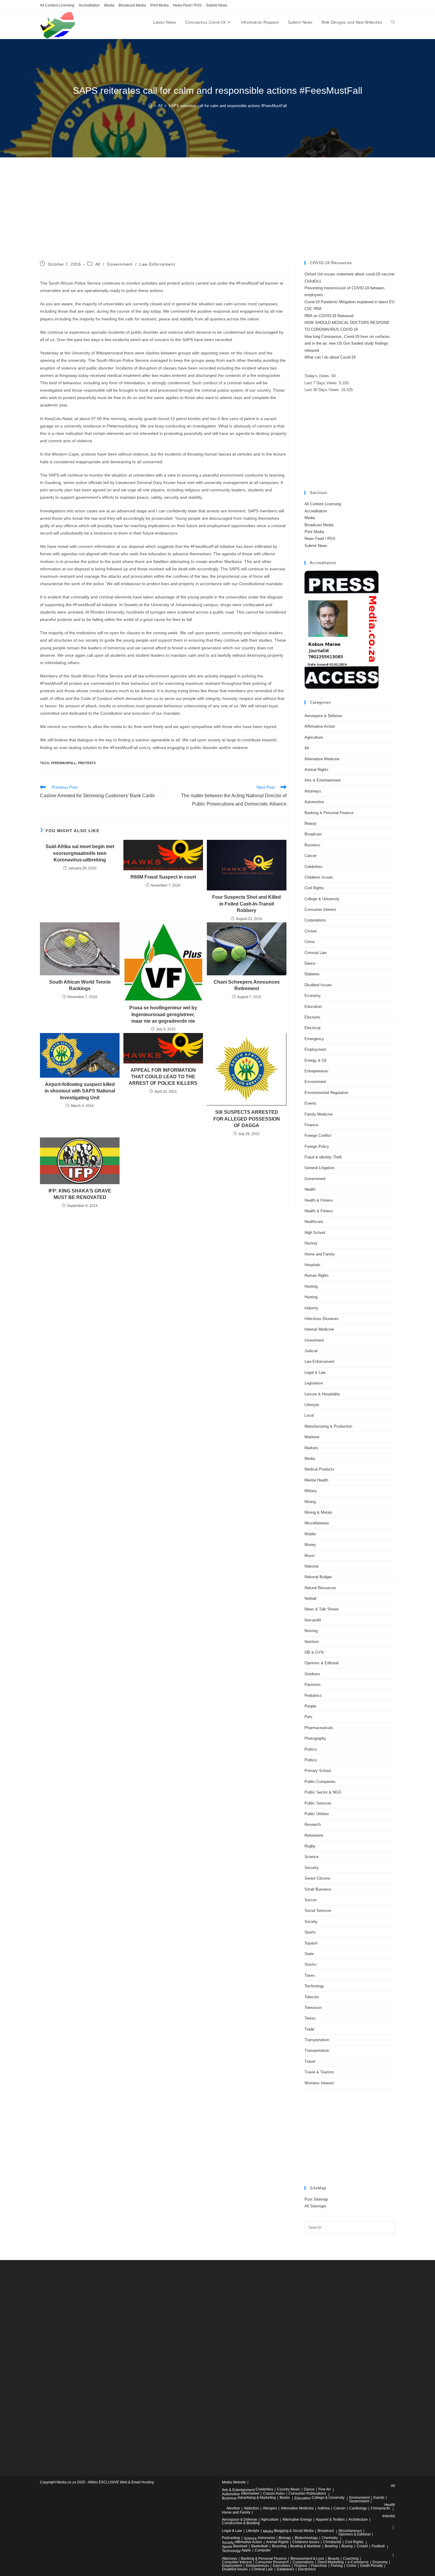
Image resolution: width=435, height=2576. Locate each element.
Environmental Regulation (326, 1093)
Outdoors (312, 1674)
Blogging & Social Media (294, 2531)
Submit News (217, 5)
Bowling (331, 2546)
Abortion (233, 2508)
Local (309, 1415)
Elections (312, 1017)
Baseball (240, 2546)
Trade (309, 2029)
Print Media (159, 5)
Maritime (312, 1437)
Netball (310, 1598)
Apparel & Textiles (330, 2519)
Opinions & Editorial (322, 1663)
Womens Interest (319, 2083)
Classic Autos (274, 2493)
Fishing (337, 2566)
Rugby (310, 1846)
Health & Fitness (319, 1200)
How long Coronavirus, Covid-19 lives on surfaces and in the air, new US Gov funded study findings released (347, 343)
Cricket (311, 931)
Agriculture (314, 737)
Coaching (351, 2559)
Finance (311, 1125)
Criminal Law (315, 953)
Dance (310, 963)
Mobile (310, 1534)
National (311, 1566)
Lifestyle (312, 1405)
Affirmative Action (320, 726)
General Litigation (319, 1168)
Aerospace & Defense (323, 716)
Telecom (312, 1997)
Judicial (311, 1351)
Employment (315, 1049)
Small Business (318, 1889)
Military (311, 1491)
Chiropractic (381, 2508)
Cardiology (358, 2508)
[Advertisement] (217, 217)
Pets (308, 1717)
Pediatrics (313, 1695)
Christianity (332, 2542)
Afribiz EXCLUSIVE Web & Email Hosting (121, 2482)
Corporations (315, 920)
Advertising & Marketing (257, 2498)
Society (311, 1921)
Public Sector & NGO (323, 1792)
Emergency (314, 1039)
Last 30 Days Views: (323, 390)
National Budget (318, 1577)
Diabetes (312, 974)
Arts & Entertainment (323, 780)
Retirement (314, 1835)
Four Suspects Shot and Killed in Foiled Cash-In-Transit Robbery (246, 904)
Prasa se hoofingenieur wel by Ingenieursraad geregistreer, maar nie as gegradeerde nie (163, 1014)
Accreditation (89, 5)
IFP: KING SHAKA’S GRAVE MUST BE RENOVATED (80, 1194)
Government (120, 264)
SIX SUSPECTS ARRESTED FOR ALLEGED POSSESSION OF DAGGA (247, 1119)
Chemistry (330, 2538)
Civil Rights (314, 888)
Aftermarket (250, 2493)
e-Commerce (358, 2562)
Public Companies (320, 1782)
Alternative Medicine (322, 759)
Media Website (234, 2482)
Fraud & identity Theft (323, 1157)
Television (313, 2008)
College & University (322, 899)
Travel (310, 2061)
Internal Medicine (319, 1329)
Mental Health (316, 1480)
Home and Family (320, 1254)
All (98, 264)
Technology (314, 1986)
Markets (311, 1448)
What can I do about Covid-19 (330, 357)
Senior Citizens (318, 1878)
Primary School (318, 1771)
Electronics (307, 2569)
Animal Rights (316, 770)
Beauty (311, 823)
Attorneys (313, 791)
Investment (314, 1340)
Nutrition (312, 1642)
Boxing (347, 2546)
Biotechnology (306, 2538)
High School (315, 1233)
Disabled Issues (318, 985)
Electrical (312, 1028)
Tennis (310, 2018)
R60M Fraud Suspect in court (163, 877)
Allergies (270, 2508)
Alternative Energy (297, 2519)
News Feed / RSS (187, 5)
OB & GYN (314, 1652)
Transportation (317, 2040)
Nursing (311, 1631)
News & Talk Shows (322, 1609)
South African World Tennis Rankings (80, 985)
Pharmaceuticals (319, 1728)
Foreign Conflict (318, 1136)
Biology (285, 2538)
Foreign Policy (317, 1146)
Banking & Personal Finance (329, 813)
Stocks (311, 1964)
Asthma (324, 2508)
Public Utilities (317, 1814)
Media (109, 5)
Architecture (358, 2519)
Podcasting (231, 2538)
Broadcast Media (132, 5)
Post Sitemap (316, 2199)
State (309, 1954)
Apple (246, 2550)
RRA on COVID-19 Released (329, 316)
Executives (282, 2566)
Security (312, 1868)
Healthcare (314, 1222)
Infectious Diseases (322, 1319)
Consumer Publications (307, 2493)
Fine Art (324, 2489)
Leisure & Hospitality (322, 1394)
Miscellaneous (317, 1523)
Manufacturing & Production (328, 1426)
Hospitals (312, 1265)
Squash (311, 1943)
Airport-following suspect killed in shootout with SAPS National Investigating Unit (80, 1091)
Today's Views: (318, 376)
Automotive (314, 802)
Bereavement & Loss (307, 2559)
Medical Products (319, 1469)
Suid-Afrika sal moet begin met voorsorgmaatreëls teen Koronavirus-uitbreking (80, 853)
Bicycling (279, 2546)
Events (311, 1103)
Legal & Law (315, 1372)
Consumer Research (272, 2562)
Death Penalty (372, 2566)
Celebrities (314, 867)
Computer (263, 2550)
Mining (310, 1502)
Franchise (319, 2566)
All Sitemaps (315, 2206)
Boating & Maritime (306, 2546)
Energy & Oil (315, 1060)
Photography (315, 1738)
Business (312, 845)
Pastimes (313, 1685)
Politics (311, 1749)
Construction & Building (241, 2523)
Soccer (311, 1900)
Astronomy (266, 2538)
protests (87, 763)
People (310, 1706)
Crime (310, 942)
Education (313, 1007)
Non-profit (313, 1620)
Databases (285, 2569)
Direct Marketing (331, 2562)
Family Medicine (319, 1114)
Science (311, 1857)
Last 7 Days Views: (322, 383)
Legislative (314, 1383)
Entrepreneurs (316, 1071)
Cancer (311, 856)
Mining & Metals (318, 1512)
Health (310, 1189)
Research (313, 1824)
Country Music (289, 2489)
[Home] (150, 106)
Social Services (318, 1911)
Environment (315, 1082)
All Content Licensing (57, 5)
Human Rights (317, 1275)
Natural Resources (320, 1588)
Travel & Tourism (319, 2072)
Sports (310, 1932)
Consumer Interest (320, 909)
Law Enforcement (157, 264)
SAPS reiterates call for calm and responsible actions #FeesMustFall (228, 106)
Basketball (260, 2546)
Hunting (311, 1286)
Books (285, 2498)
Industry (311, 1308)
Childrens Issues (319, 877)
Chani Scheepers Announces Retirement (247, 985)
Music (310, 1556)
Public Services (318, 1803)
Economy (313, 996)
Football (378, 2546)
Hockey (311, 1243)
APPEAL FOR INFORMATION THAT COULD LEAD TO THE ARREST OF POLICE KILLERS (163, 1077)
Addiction (251, 2508)
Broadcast (313, 834)
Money (310, 1545)
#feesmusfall (64, 763)
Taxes (310, 1975)
